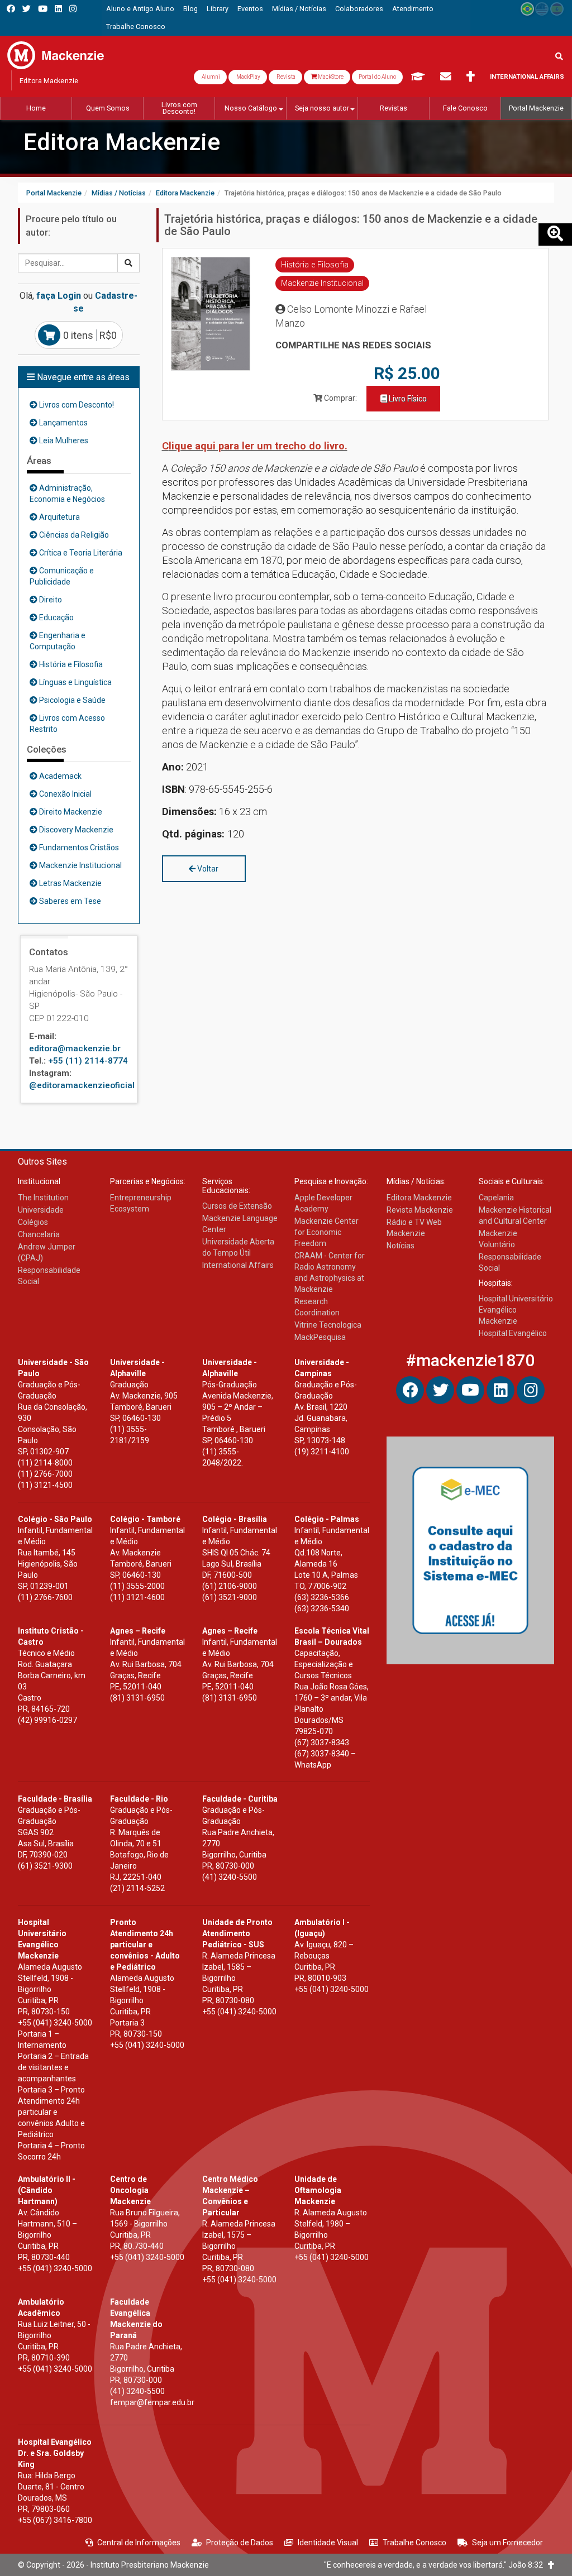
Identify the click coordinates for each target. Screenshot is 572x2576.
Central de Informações (139, 2543)
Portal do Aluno (377, 77)
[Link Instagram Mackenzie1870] (73, 9)
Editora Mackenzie (122, 142)
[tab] (79, 377)
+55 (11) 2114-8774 (88, 1061)
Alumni (210, 77)
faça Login (59, 296)
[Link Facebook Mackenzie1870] (11, 9)
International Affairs (527, 77)
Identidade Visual (328, 2543)
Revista (285, 77)
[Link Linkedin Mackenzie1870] (58, 9)
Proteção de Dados (240, 2543)
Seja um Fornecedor (507, 2543)
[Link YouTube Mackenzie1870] (43, 9)
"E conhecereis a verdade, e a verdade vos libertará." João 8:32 (436, 2565)
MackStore (330, 77)
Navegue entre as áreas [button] (82, 377)
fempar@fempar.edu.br (152, 2402)
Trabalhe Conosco (414, 2543)
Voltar (207, 869)
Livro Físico (407, 399)
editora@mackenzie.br (75, 1048)
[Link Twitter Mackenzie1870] (27, 9)
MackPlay (248, 77)
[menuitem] (140, 9)
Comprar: (340, 398)
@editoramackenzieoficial (82, 1085)
